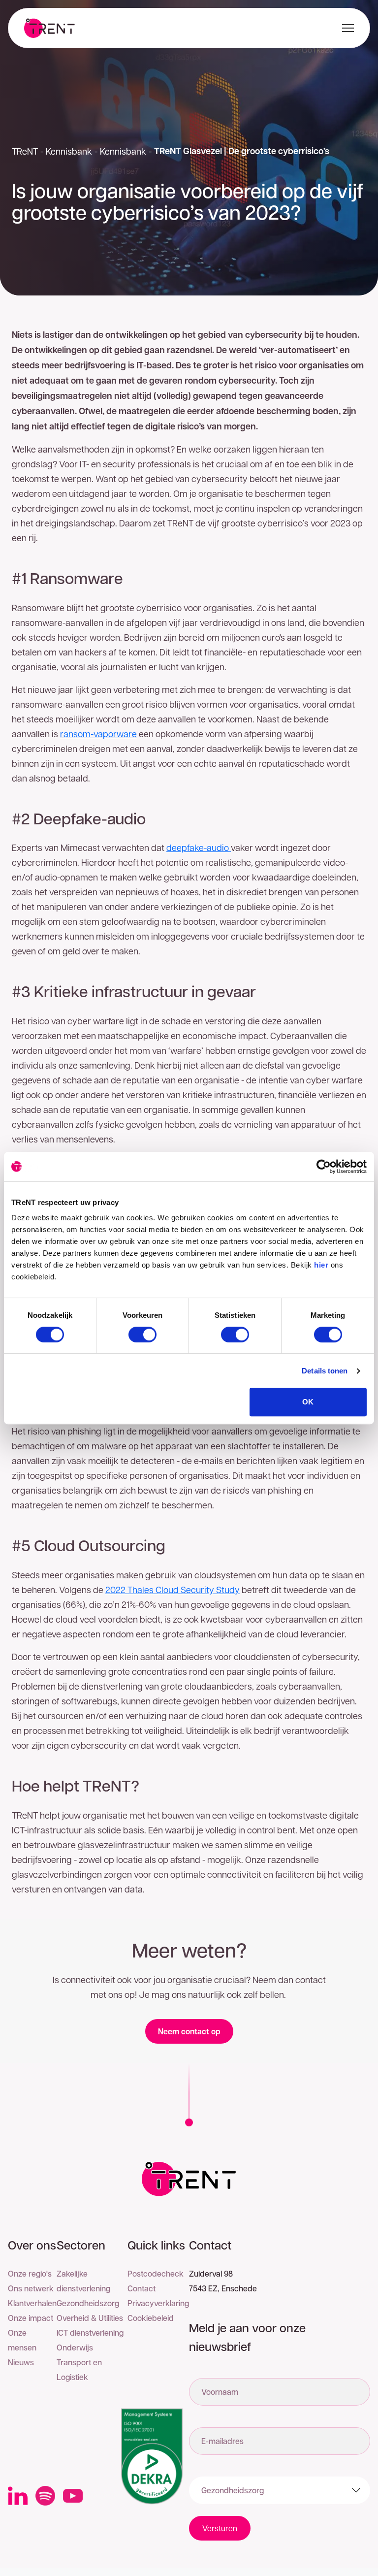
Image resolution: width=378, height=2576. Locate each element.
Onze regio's (30, 2273)
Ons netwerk (31, 2288)
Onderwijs (75, 2347)
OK (308, 1402)
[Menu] (346, 28)
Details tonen (325, 1371)
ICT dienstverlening (90, 2332)
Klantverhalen (32, 2303)
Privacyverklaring (158, 2303)
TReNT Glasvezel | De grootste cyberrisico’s (242, 151)
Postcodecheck (156, 2273)
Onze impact (31, 2318)
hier (321, 1265)
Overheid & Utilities (90, 2318)
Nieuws (21, 2362)
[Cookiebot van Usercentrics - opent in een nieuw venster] (324, 1167)
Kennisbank (69, 151)
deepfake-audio (199, 847)
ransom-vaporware (98, 734)
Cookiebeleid (151, 2318)
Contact (142, 2288)
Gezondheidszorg (88, 2303)
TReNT (25, 151)
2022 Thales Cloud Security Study (173, 1589)
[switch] (142, 1335)
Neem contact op (189, 2031)
